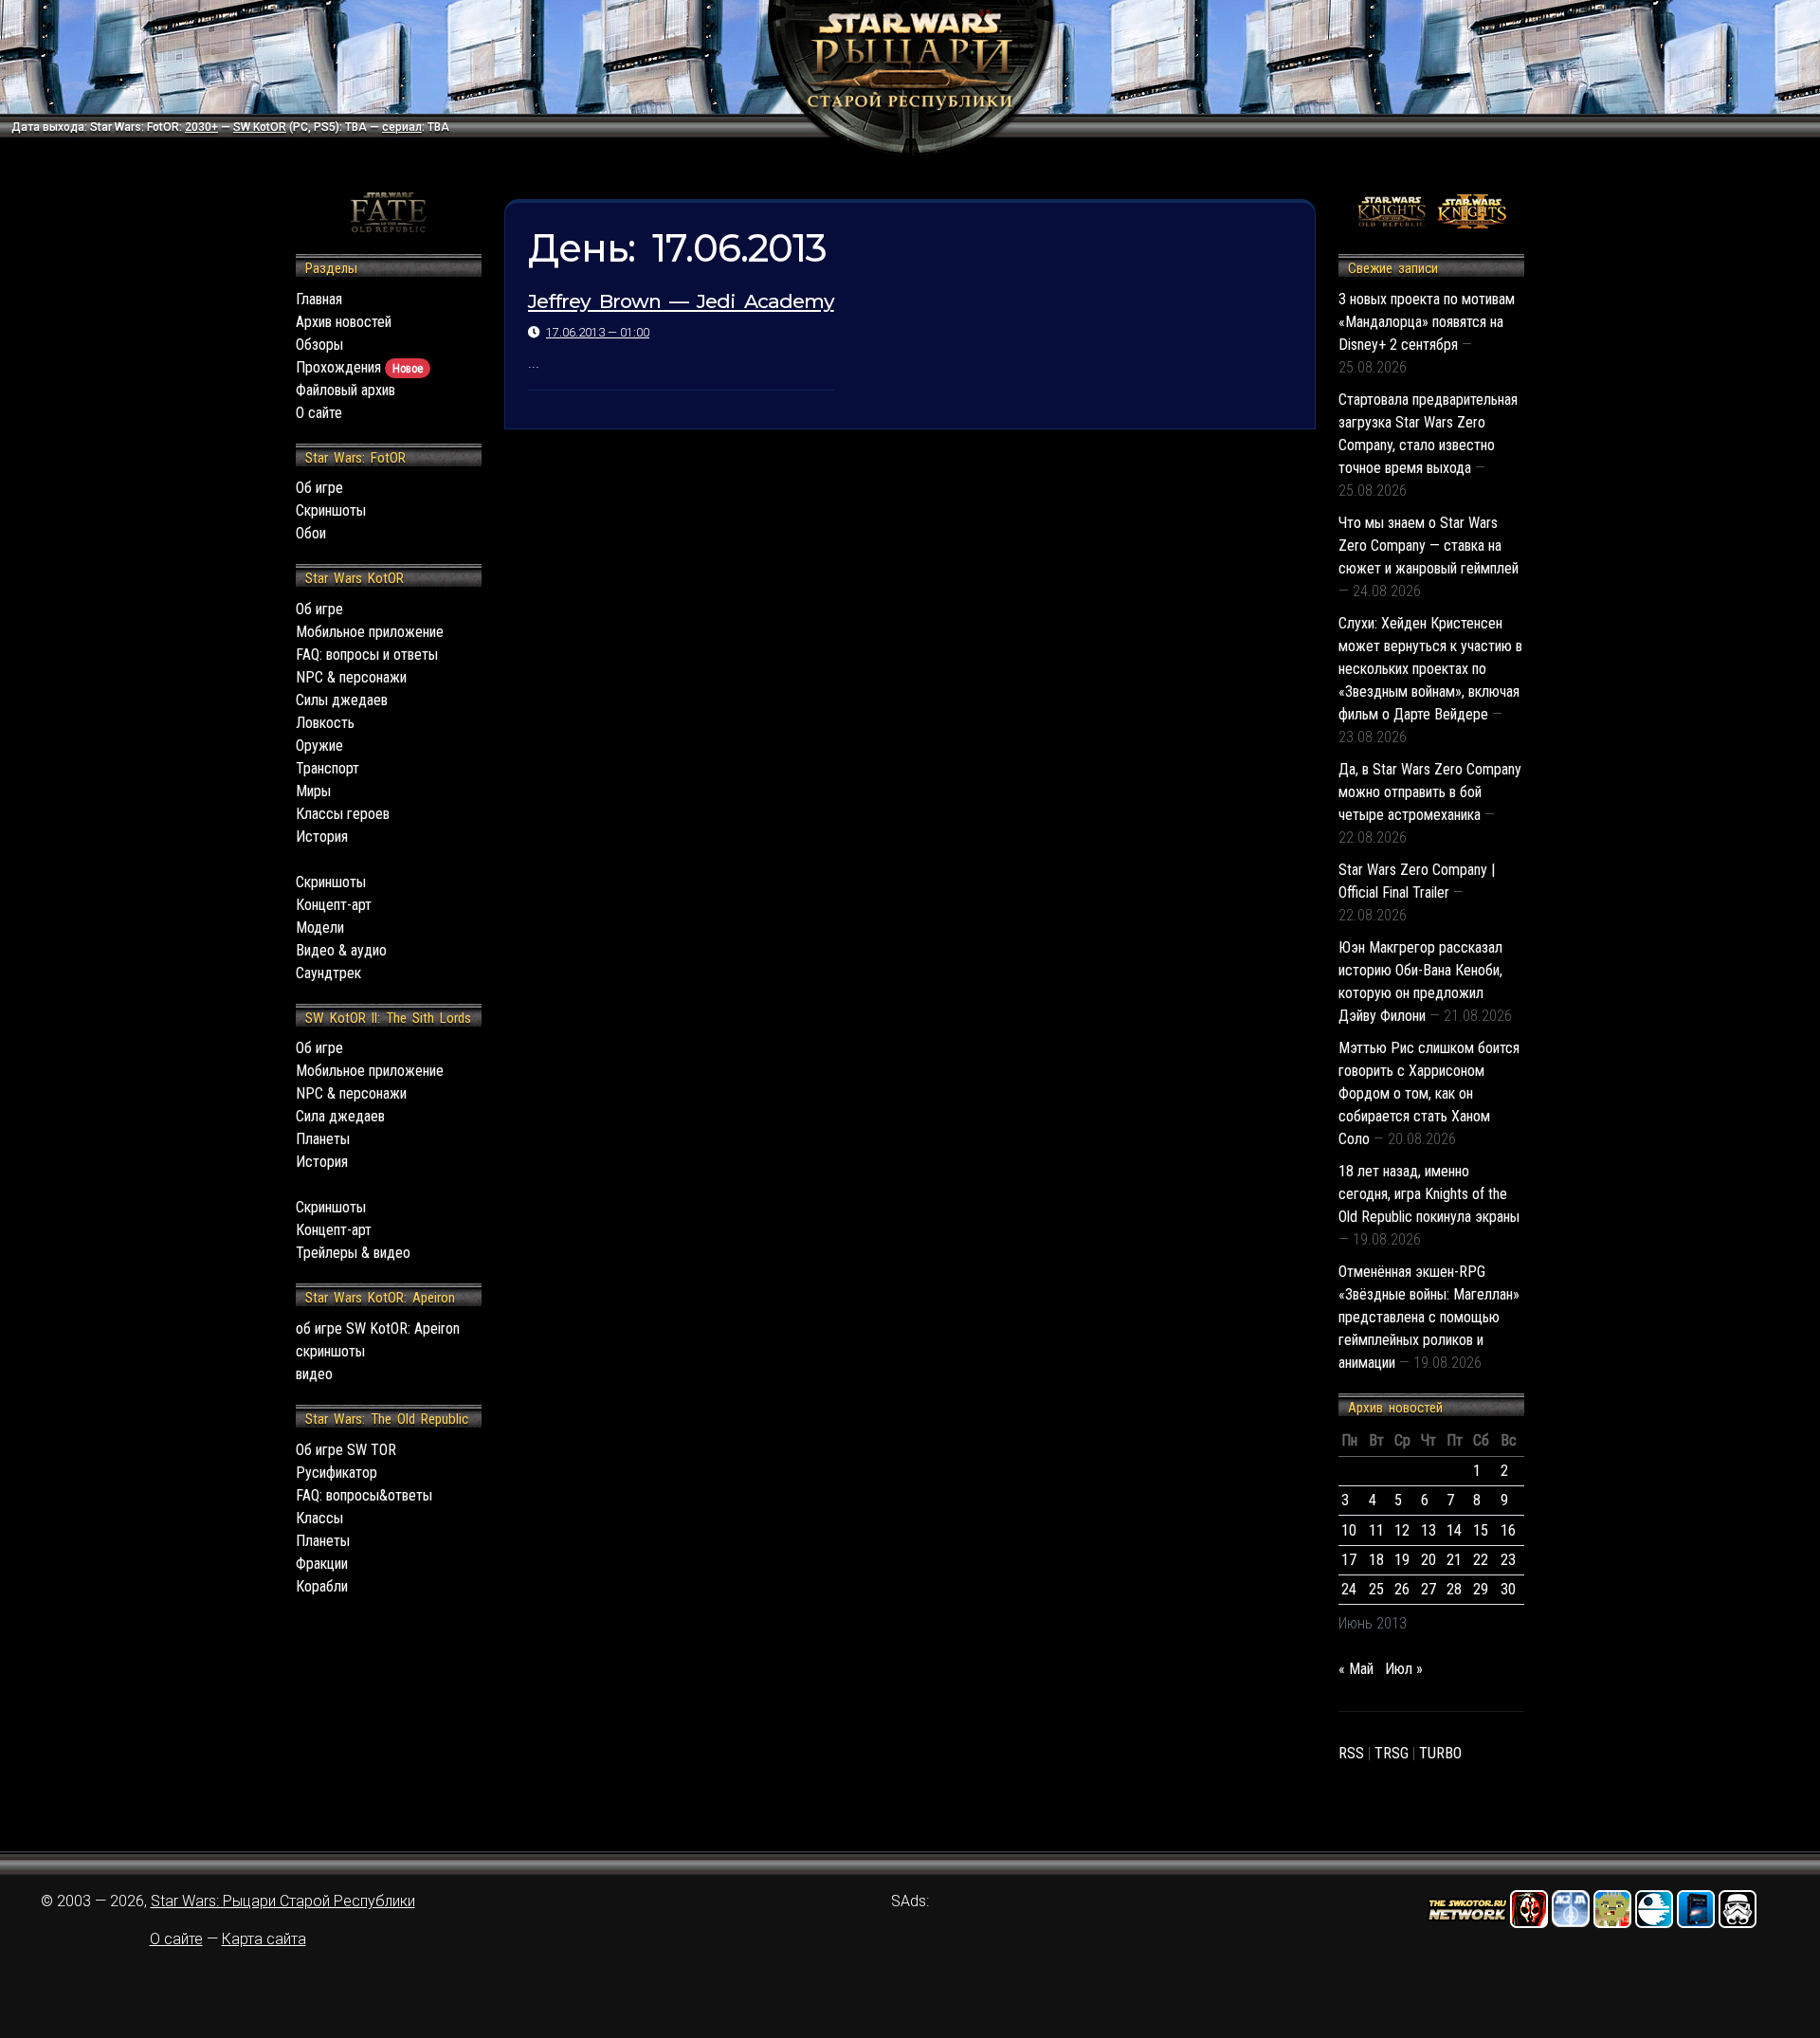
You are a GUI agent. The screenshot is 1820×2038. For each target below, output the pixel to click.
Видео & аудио (341, 950)
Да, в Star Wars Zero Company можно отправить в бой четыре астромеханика (1430, 792)
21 (1454, 1560)
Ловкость (325, 723)
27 (1429, 1589)
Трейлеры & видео (353, 1253)
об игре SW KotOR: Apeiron (378, 1328)
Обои (311, 533)
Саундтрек (328, 973)
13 (1429, 1530)
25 (1376, 1589)
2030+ (201, 127)
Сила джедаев (340, 1116)
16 (1508, 1530)
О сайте (319, 413)
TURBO (1440, 1753)
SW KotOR (260, 127)
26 (1402, 1589)
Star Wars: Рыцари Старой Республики (283, 1901)
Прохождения (359, 367)
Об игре (319, 488)
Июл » (1404, 1669)
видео (314, 1374)
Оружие (319, 746)
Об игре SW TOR (346, 1450)
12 (1402, 1530)
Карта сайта (264, 1939)
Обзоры (319, 345)
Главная (319, 299)
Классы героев (343, 814)
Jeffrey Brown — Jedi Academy (681, 301)
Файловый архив (346, 390)
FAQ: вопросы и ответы (367, 655)
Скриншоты (331, 510)
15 (1481, 1530)
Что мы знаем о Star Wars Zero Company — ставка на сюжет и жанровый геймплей (1429, 546)
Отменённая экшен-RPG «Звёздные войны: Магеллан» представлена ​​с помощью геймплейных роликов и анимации (1429, 1317)
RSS (1351, 1753)
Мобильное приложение (370, 632)
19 (1402, 1560)
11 (1376, 1530)
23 (1508, 1560)
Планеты (323, 1139)
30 (1508, 1589)
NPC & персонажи (351, 677)
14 (1454, 1530)
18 (1376, 1560)
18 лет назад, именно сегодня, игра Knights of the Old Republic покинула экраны (1429, 1194)
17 (1349, 1560)
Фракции (322, 1564)
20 (1429, 1560)
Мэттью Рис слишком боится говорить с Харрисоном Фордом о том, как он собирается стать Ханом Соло (1429, 1093)
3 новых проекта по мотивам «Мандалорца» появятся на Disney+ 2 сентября (1427, 322)
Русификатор (337, 1473)
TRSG (1392, 1753)
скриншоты (330, 1351)
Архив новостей (344, 322)
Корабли (322, 1586)
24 (1349, 1589)
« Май (1356, 1669)
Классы (319, 1518)
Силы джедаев (342, 700)
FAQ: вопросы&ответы (364, 1495)
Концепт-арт (334, 905)
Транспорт (328, 768)
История (322, 837)
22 (1481, 1560)
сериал (402, 127)
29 (1481, 1589)
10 (1349, 1530)
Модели (320, 928)
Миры (313, 791)
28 (1454, 1589)
